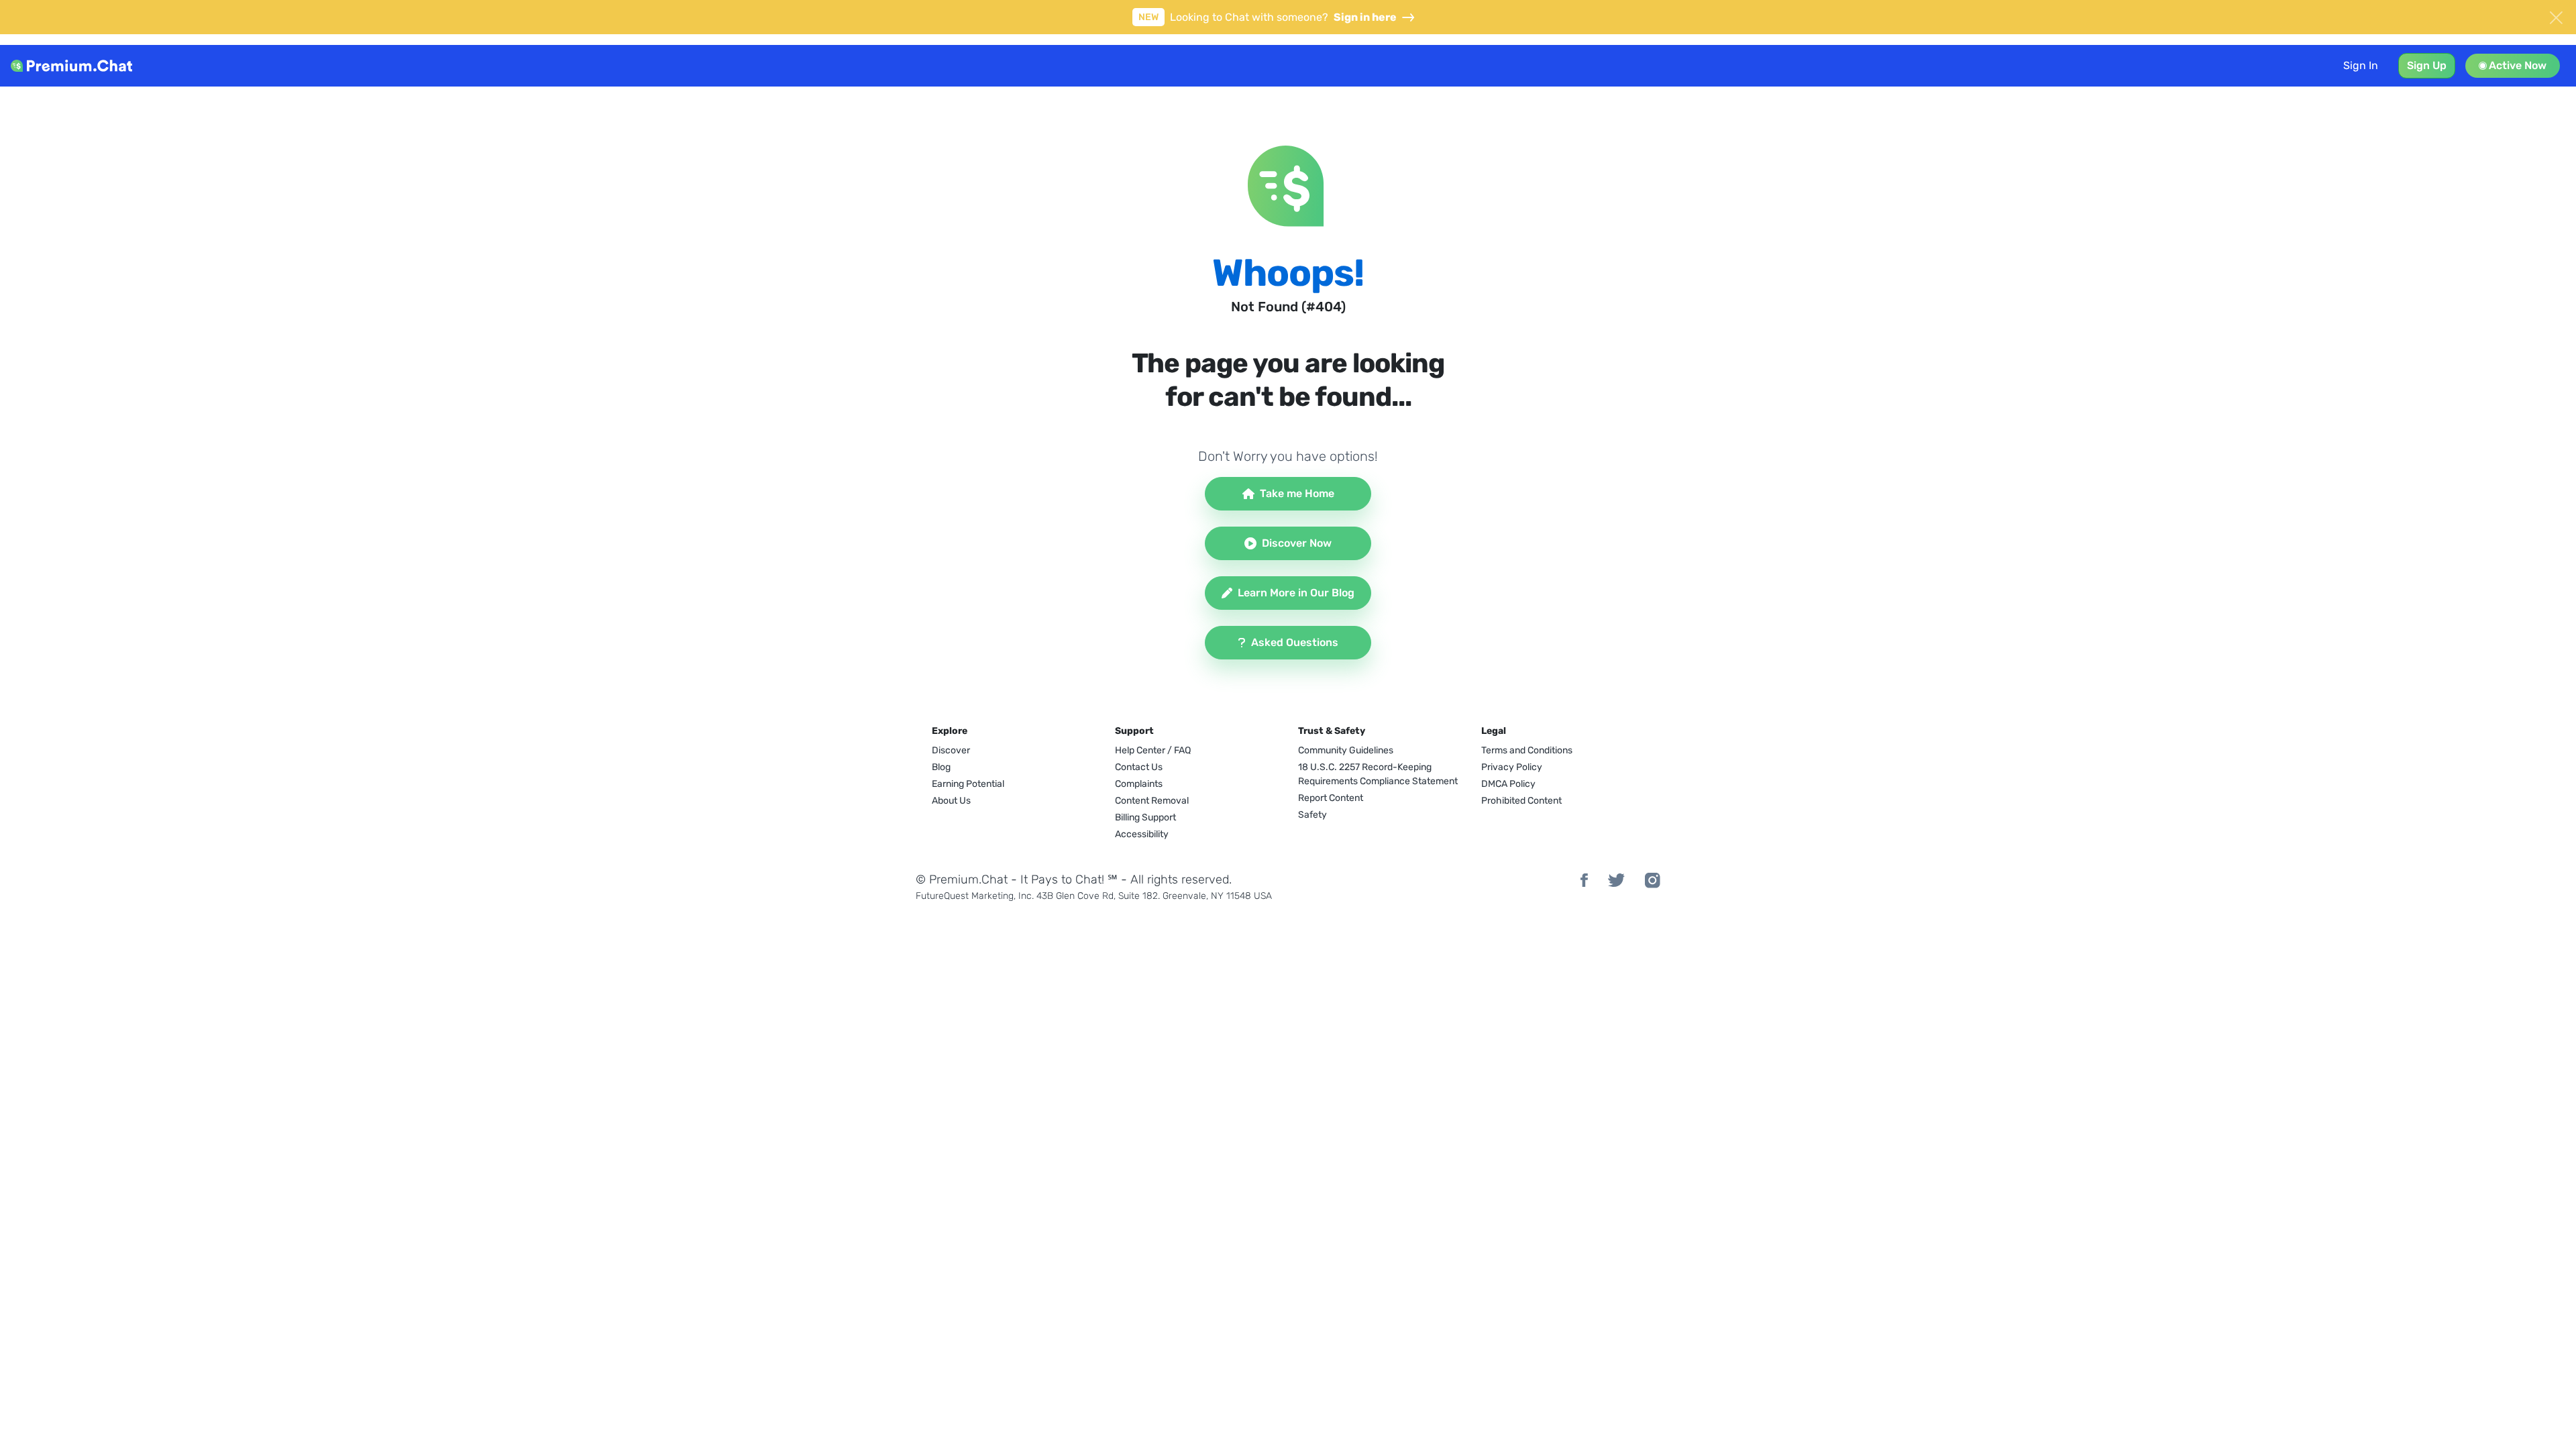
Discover (951, 750)
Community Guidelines (1346, 750)
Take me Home (1297, 493)
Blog (941, 767)
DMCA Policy (1508, 784)
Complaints (1139, 784)
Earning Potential (968, 784)
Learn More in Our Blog (1296, 593)
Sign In (2361, 65)
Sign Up (2427, 65)
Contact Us (1139, 767)
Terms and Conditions (1527, 750)
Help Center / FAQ (1153, 750)
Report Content (1331, 798)
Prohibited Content (1521, 801)
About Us (951, 801)
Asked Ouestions (1295, 642)
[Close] (2556, 16)
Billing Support (1145, 817)
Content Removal (1152, 801)
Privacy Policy (1512, 767)
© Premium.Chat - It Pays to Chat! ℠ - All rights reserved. (1074, 879)
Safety (1312, 815)
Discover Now (1297, 543)
